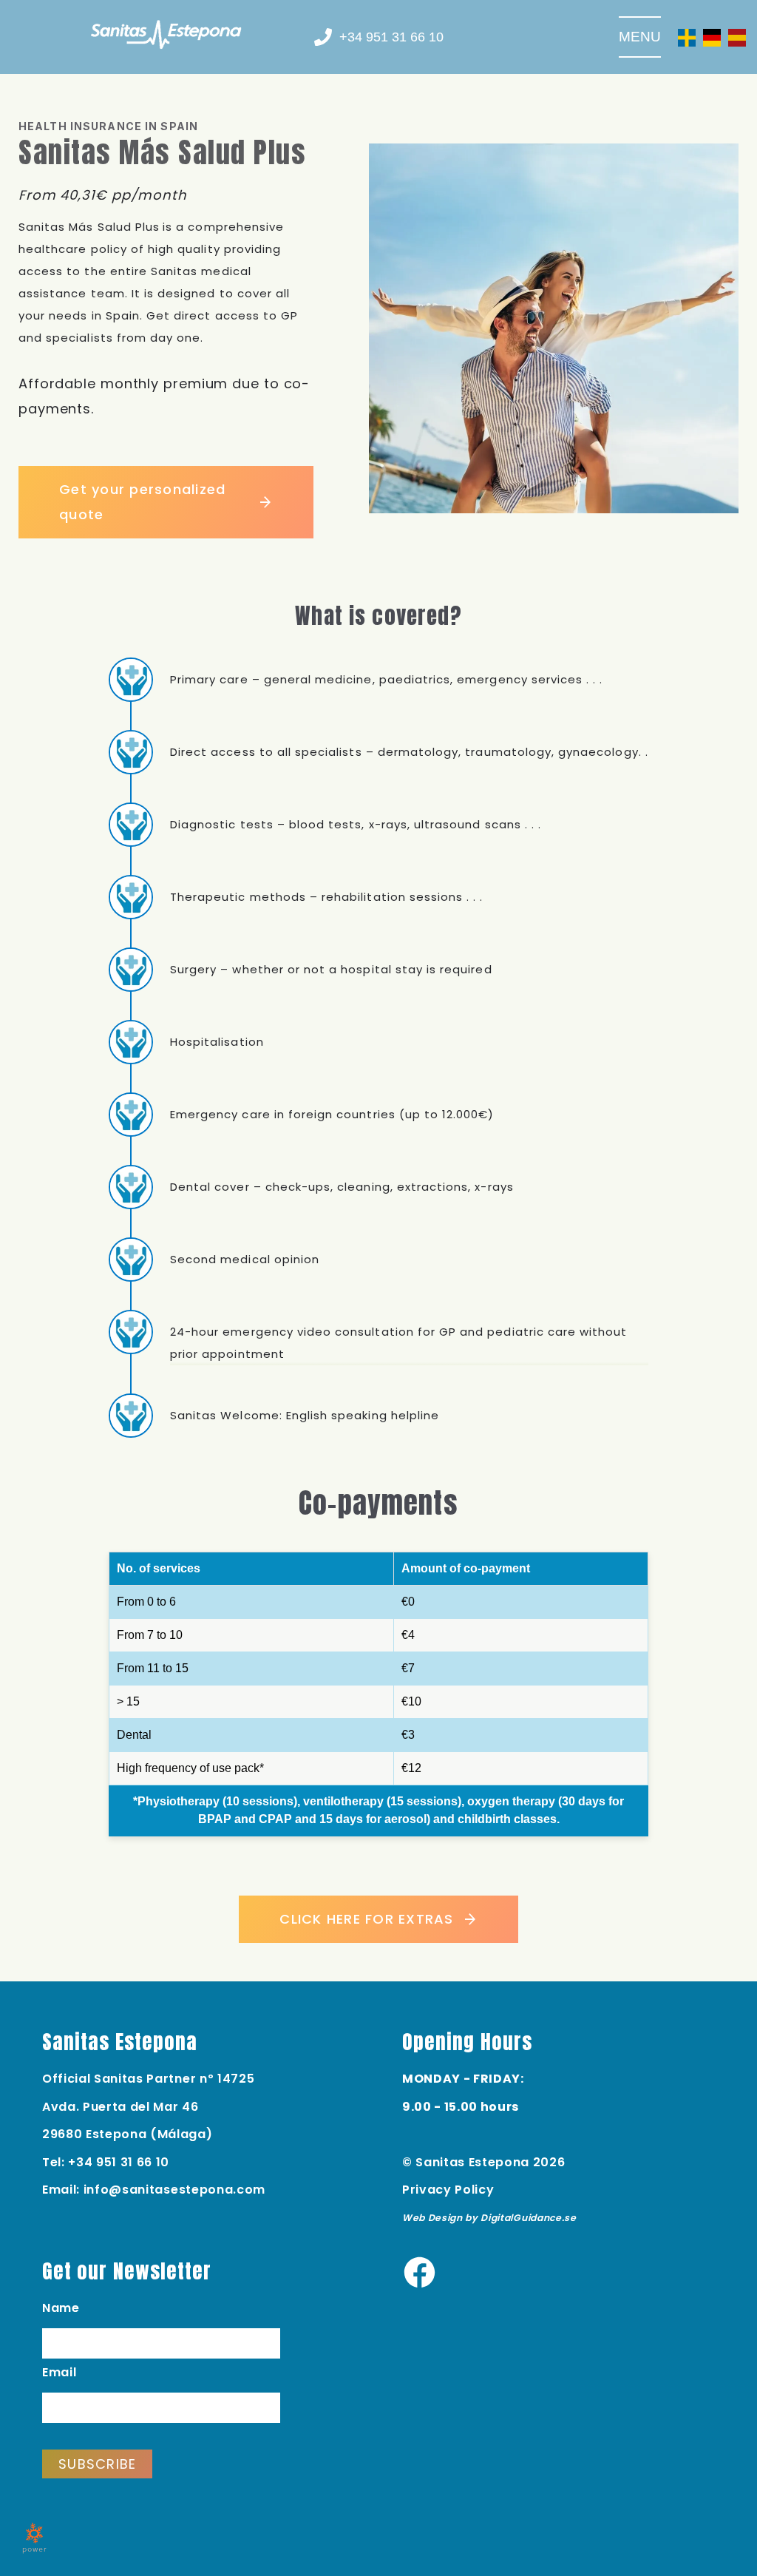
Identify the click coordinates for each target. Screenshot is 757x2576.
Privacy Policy (448, 2190)
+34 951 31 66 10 (119, 2162)
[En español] (737, 37)
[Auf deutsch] (712, 37)
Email (59, 2372)
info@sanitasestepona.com (174, 2190)
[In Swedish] (687, 37)
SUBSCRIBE (97, 2464)
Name (61, 2308)
